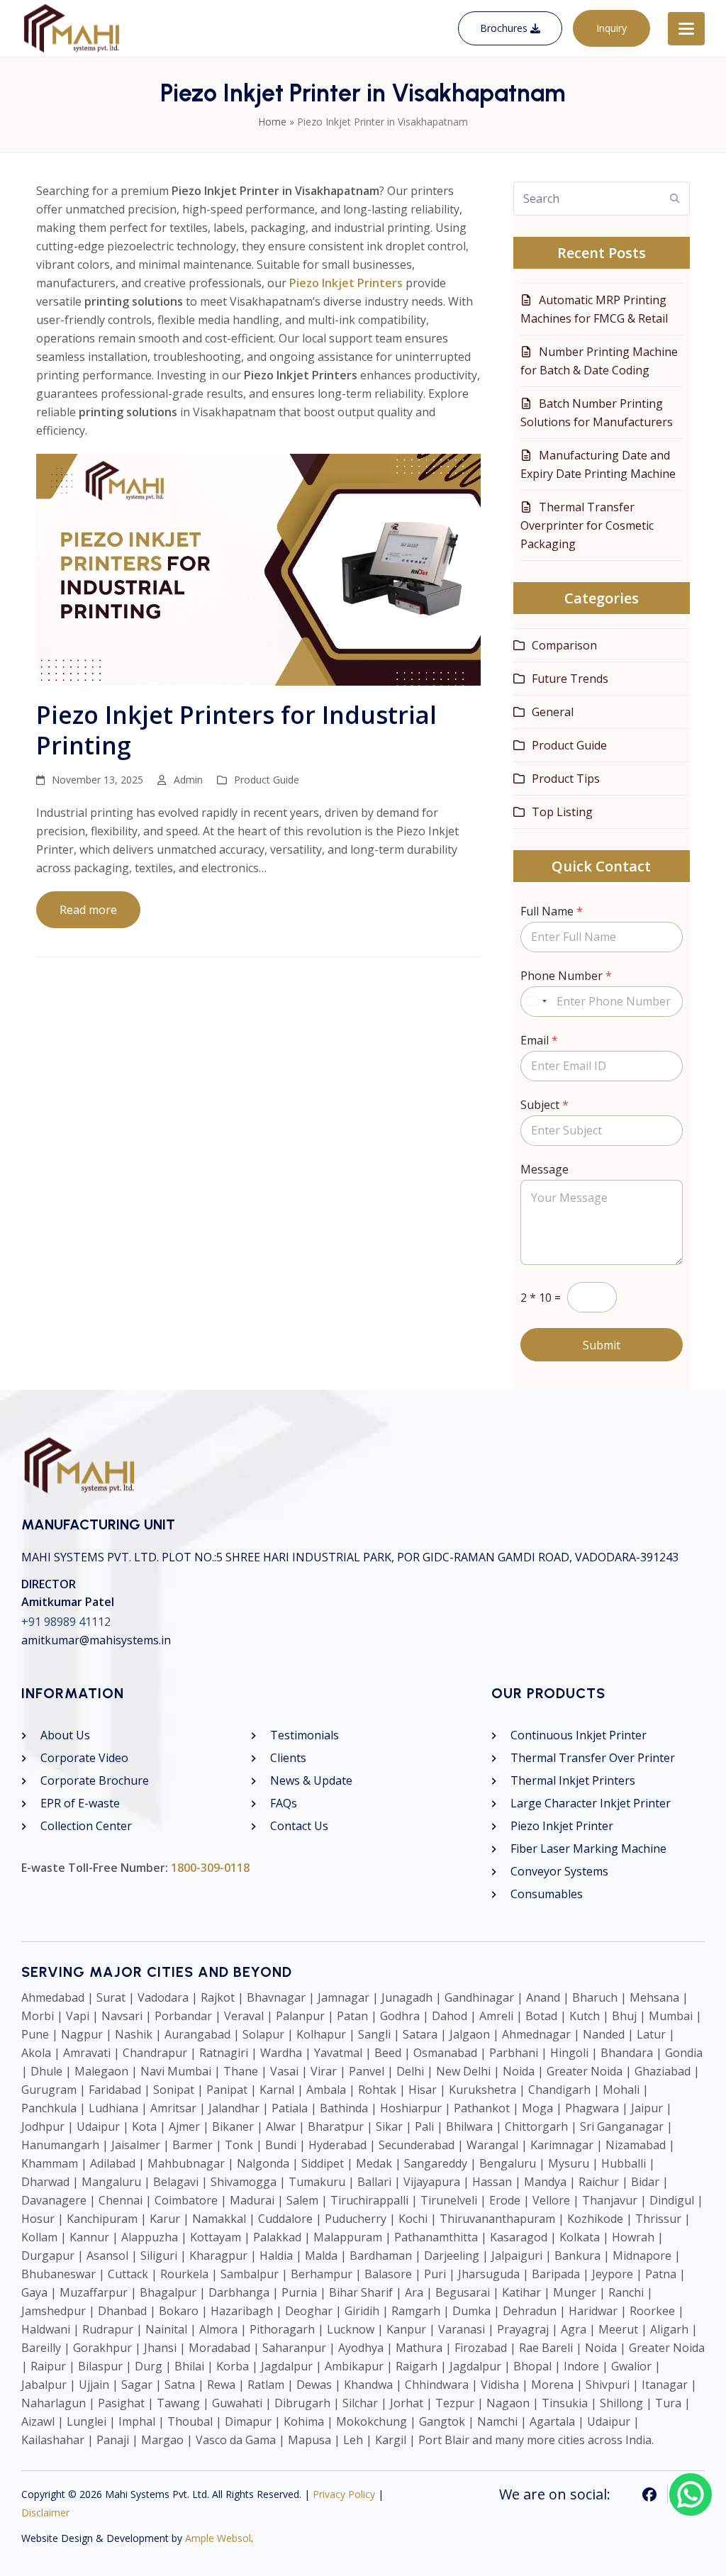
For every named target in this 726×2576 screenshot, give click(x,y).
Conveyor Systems (559, 1871)
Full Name (552, 911)
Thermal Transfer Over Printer (593, 1758)
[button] (686, 29)
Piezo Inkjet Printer (562, 1826)
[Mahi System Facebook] (650, 2494)
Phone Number (566, 976)
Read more (88, 910)
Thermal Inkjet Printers (573, 1780)
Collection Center (86, 1826)
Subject (544, 1105)
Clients (288, 1758)
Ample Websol (218, 2538)
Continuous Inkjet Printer (579, 1735)
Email (539, 1041)
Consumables (547, 1894)
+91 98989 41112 (66, 1622)
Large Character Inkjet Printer (591, 1803)
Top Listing (562, 812)
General (553, 712)
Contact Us (299, 1826)
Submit (602, 1345)
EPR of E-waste (80, 1803)
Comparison (564, 645)
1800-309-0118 (210, 1868)
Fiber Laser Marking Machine (588, 1849)
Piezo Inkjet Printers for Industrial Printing (236, 730)
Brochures (505, 28)
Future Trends (570, 679)
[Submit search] (675, 199)
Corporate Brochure (95, 1780)
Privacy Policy (344, 2494)
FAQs (284, 1803)
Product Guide (267, 780)
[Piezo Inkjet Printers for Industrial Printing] (258, 569)
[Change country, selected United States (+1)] (536, 1002)
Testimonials (305, 1735)
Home (272, 122)
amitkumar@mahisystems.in (96, 1640)
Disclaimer (45, 2513)
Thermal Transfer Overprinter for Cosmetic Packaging (587, 525)
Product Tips (566, 779)
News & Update (311, 1780)
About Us (65, 1735)
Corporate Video (84, 1758)
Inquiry (611, 28)
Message (544, 1170)
